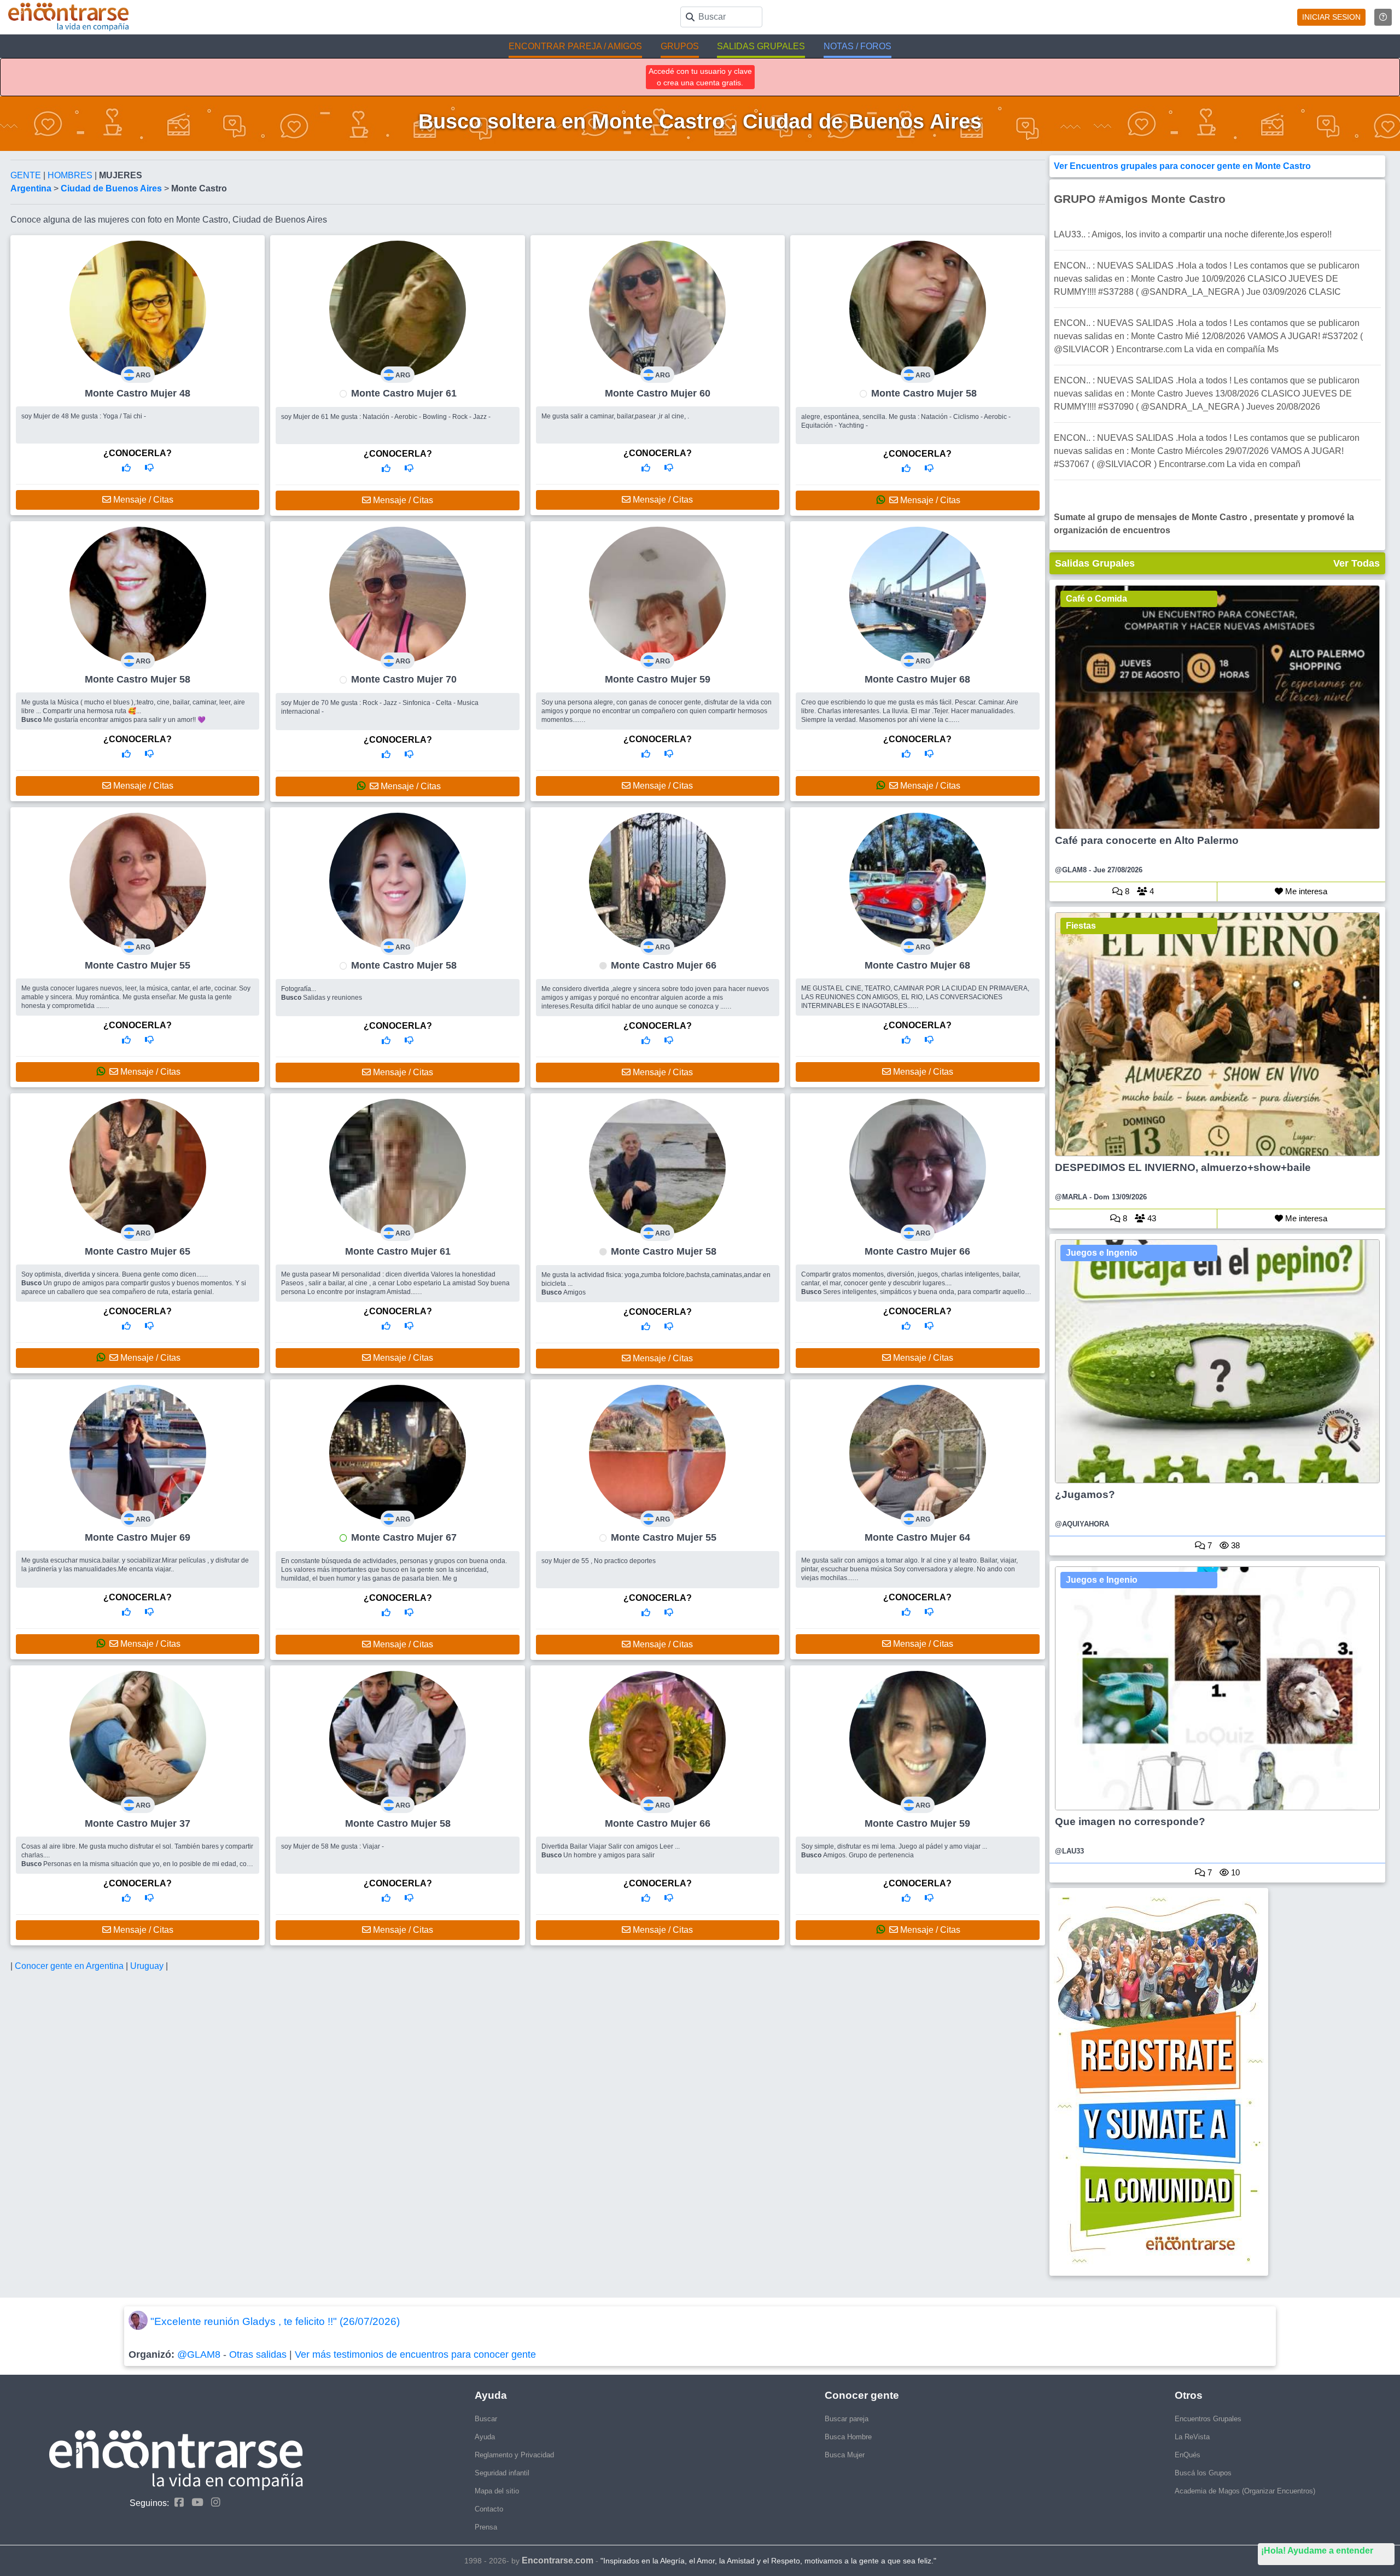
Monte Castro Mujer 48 (138, 393)
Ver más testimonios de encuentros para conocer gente (415, 2354)
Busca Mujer (845, 2455)
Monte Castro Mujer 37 (138, 1823)
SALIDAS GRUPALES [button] (761, 46)
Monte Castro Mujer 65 (138, 1251)
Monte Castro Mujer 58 (924, 393)
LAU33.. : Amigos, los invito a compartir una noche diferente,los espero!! (1193, 234)
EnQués (1188, 2455)
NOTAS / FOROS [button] (857, 46)
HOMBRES (71, 175)
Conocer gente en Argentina (70, 1966)
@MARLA (1071, 1197)
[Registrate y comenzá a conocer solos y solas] (1218, 2082)
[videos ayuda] (1383, 17)
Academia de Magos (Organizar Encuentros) (1245, 2491)
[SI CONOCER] (126, 468)
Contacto (489, 2509)
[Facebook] (176, 2502)
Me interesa (1305, 891)
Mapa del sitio (497, 2491)
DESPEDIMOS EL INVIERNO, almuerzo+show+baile (1183, 1167)
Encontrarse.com (558, 2560)
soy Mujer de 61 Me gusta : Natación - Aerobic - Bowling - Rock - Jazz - (386, 417)
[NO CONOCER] (149, 468)
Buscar (486, 2419)
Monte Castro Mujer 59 (658, 679)
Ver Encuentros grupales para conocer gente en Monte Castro (1182, 166)
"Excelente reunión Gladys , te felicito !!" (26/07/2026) (275, 2321)
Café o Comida (1096, 599)
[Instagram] (213, 2502)
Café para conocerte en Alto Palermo (1147, 840)
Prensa (486, 2527)
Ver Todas (1357, 563)
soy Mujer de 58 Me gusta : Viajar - (332, 1846)
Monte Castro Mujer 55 (138, 965)
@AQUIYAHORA (1082, 1524)
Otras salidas (258, 2354)
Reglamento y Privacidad (514, 2455)
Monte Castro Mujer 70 (404, 679)
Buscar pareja (847, 2419)
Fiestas (1081, 926)
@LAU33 (1069, 1851)
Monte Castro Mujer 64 (917, 1537)
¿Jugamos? (1085, 1494)
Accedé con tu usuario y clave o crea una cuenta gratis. (700, 77)
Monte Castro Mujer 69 (138, 1537)
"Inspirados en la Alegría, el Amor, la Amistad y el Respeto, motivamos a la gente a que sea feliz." (768, 2561)
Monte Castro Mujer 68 (917, 679)
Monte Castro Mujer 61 (404, 393)
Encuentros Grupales (1208, 2419)
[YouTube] (195, 2502)
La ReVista (1192, 2437)
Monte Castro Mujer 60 (658, 393)
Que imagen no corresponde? (1130, 1822)
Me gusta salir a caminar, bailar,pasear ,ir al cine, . (615, 416)
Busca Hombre (848, 2437)
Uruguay (148, 1966)
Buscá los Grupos (1203, 2473)
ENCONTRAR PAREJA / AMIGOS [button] (575, 46)
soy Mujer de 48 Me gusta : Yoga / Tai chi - (84, 416)
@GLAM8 (1071, 870)
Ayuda (485, 2437)
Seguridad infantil (502, 2473)
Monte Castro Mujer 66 (664, 965)
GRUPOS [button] (680, 46)
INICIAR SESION (1331, 17)
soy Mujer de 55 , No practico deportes (599, 1561)
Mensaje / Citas (142, 500)
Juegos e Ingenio (1102, 1253)
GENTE (27, 175)
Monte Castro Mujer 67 (404, 1537)
